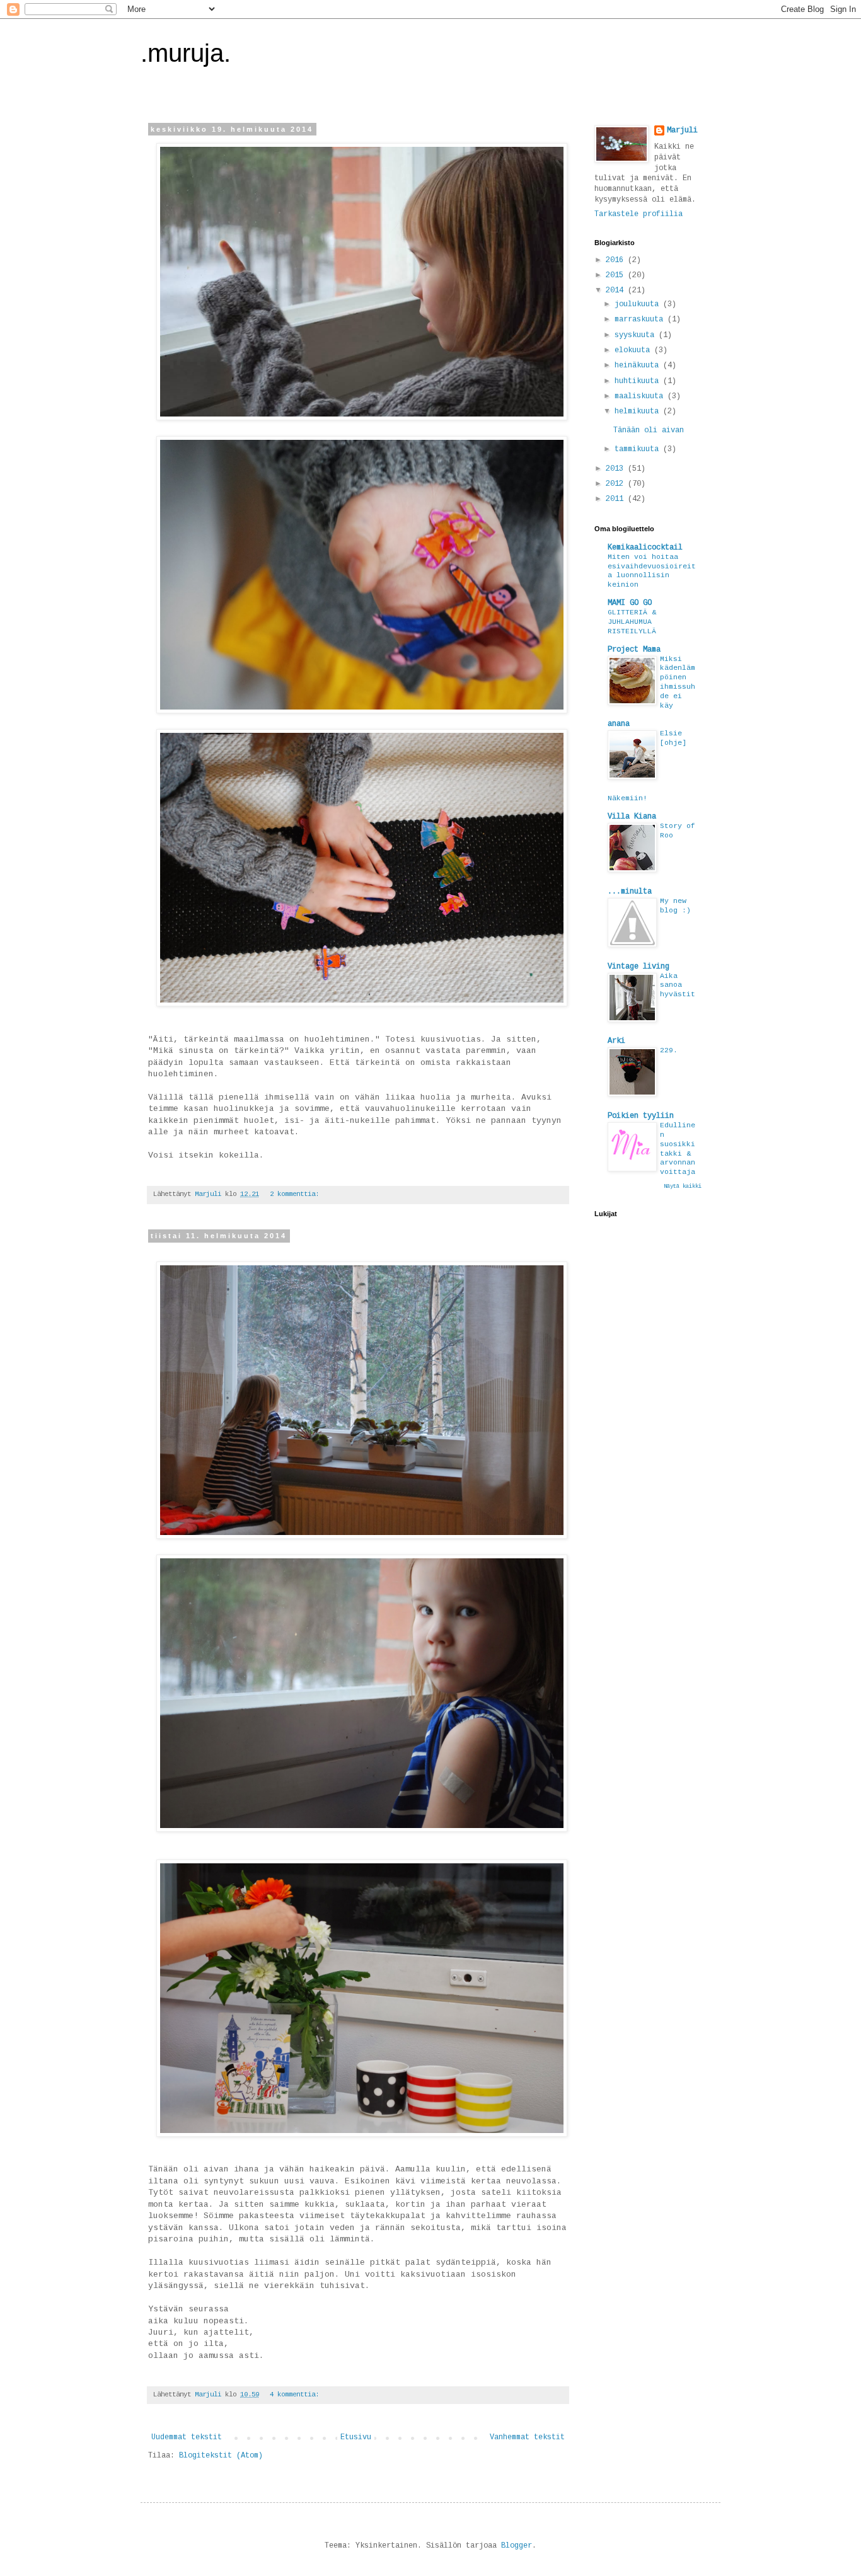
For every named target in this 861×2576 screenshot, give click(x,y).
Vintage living (639, 967)
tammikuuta (639, 449)
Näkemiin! (627, 798)
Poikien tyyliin (641, 1116)
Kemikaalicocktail (645, 548)
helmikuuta (639, 411)
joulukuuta (639, 304)
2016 (617, 260)
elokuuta (634, 350)
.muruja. (186, 53)
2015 (617, 275)
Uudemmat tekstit (187, 2437)
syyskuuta (637, 335)
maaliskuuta (641, 396)
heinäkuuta (639, 365)
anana (619, 724)
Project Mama (634, 650)
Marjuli (682, 130)
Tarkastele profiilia (639, 214)
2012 (617, 484)
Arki (616, 1041)
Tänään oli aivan (649, 430)
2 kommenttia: (296, 1194)
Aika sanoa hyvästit (678, 986)
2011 (617, 499)
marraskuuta (641, 319)
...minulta (630, 892)
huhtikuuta (639, 381)
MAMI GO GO (630, 603)
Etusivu (356, 2437)
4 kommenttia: (296, 2395)
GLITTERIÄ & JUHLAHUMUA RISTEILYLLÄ (632, 622)
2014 (617, 290)
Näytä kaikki (683, 1187)
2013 (617, 469)
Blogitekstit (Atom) (221, 2456)
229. (669, 1050)
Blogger (517, 2546)
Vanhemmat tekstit (527, 2437)
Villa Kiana (632, 817)
